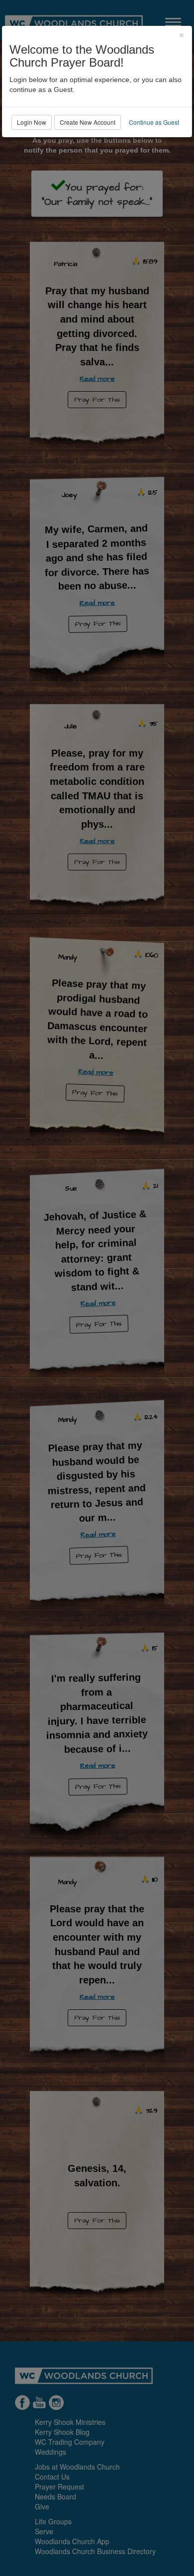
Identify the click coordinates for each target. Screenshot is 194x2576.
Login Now (32, 122)
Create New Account (88, 122)
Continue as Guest (154, 122)
